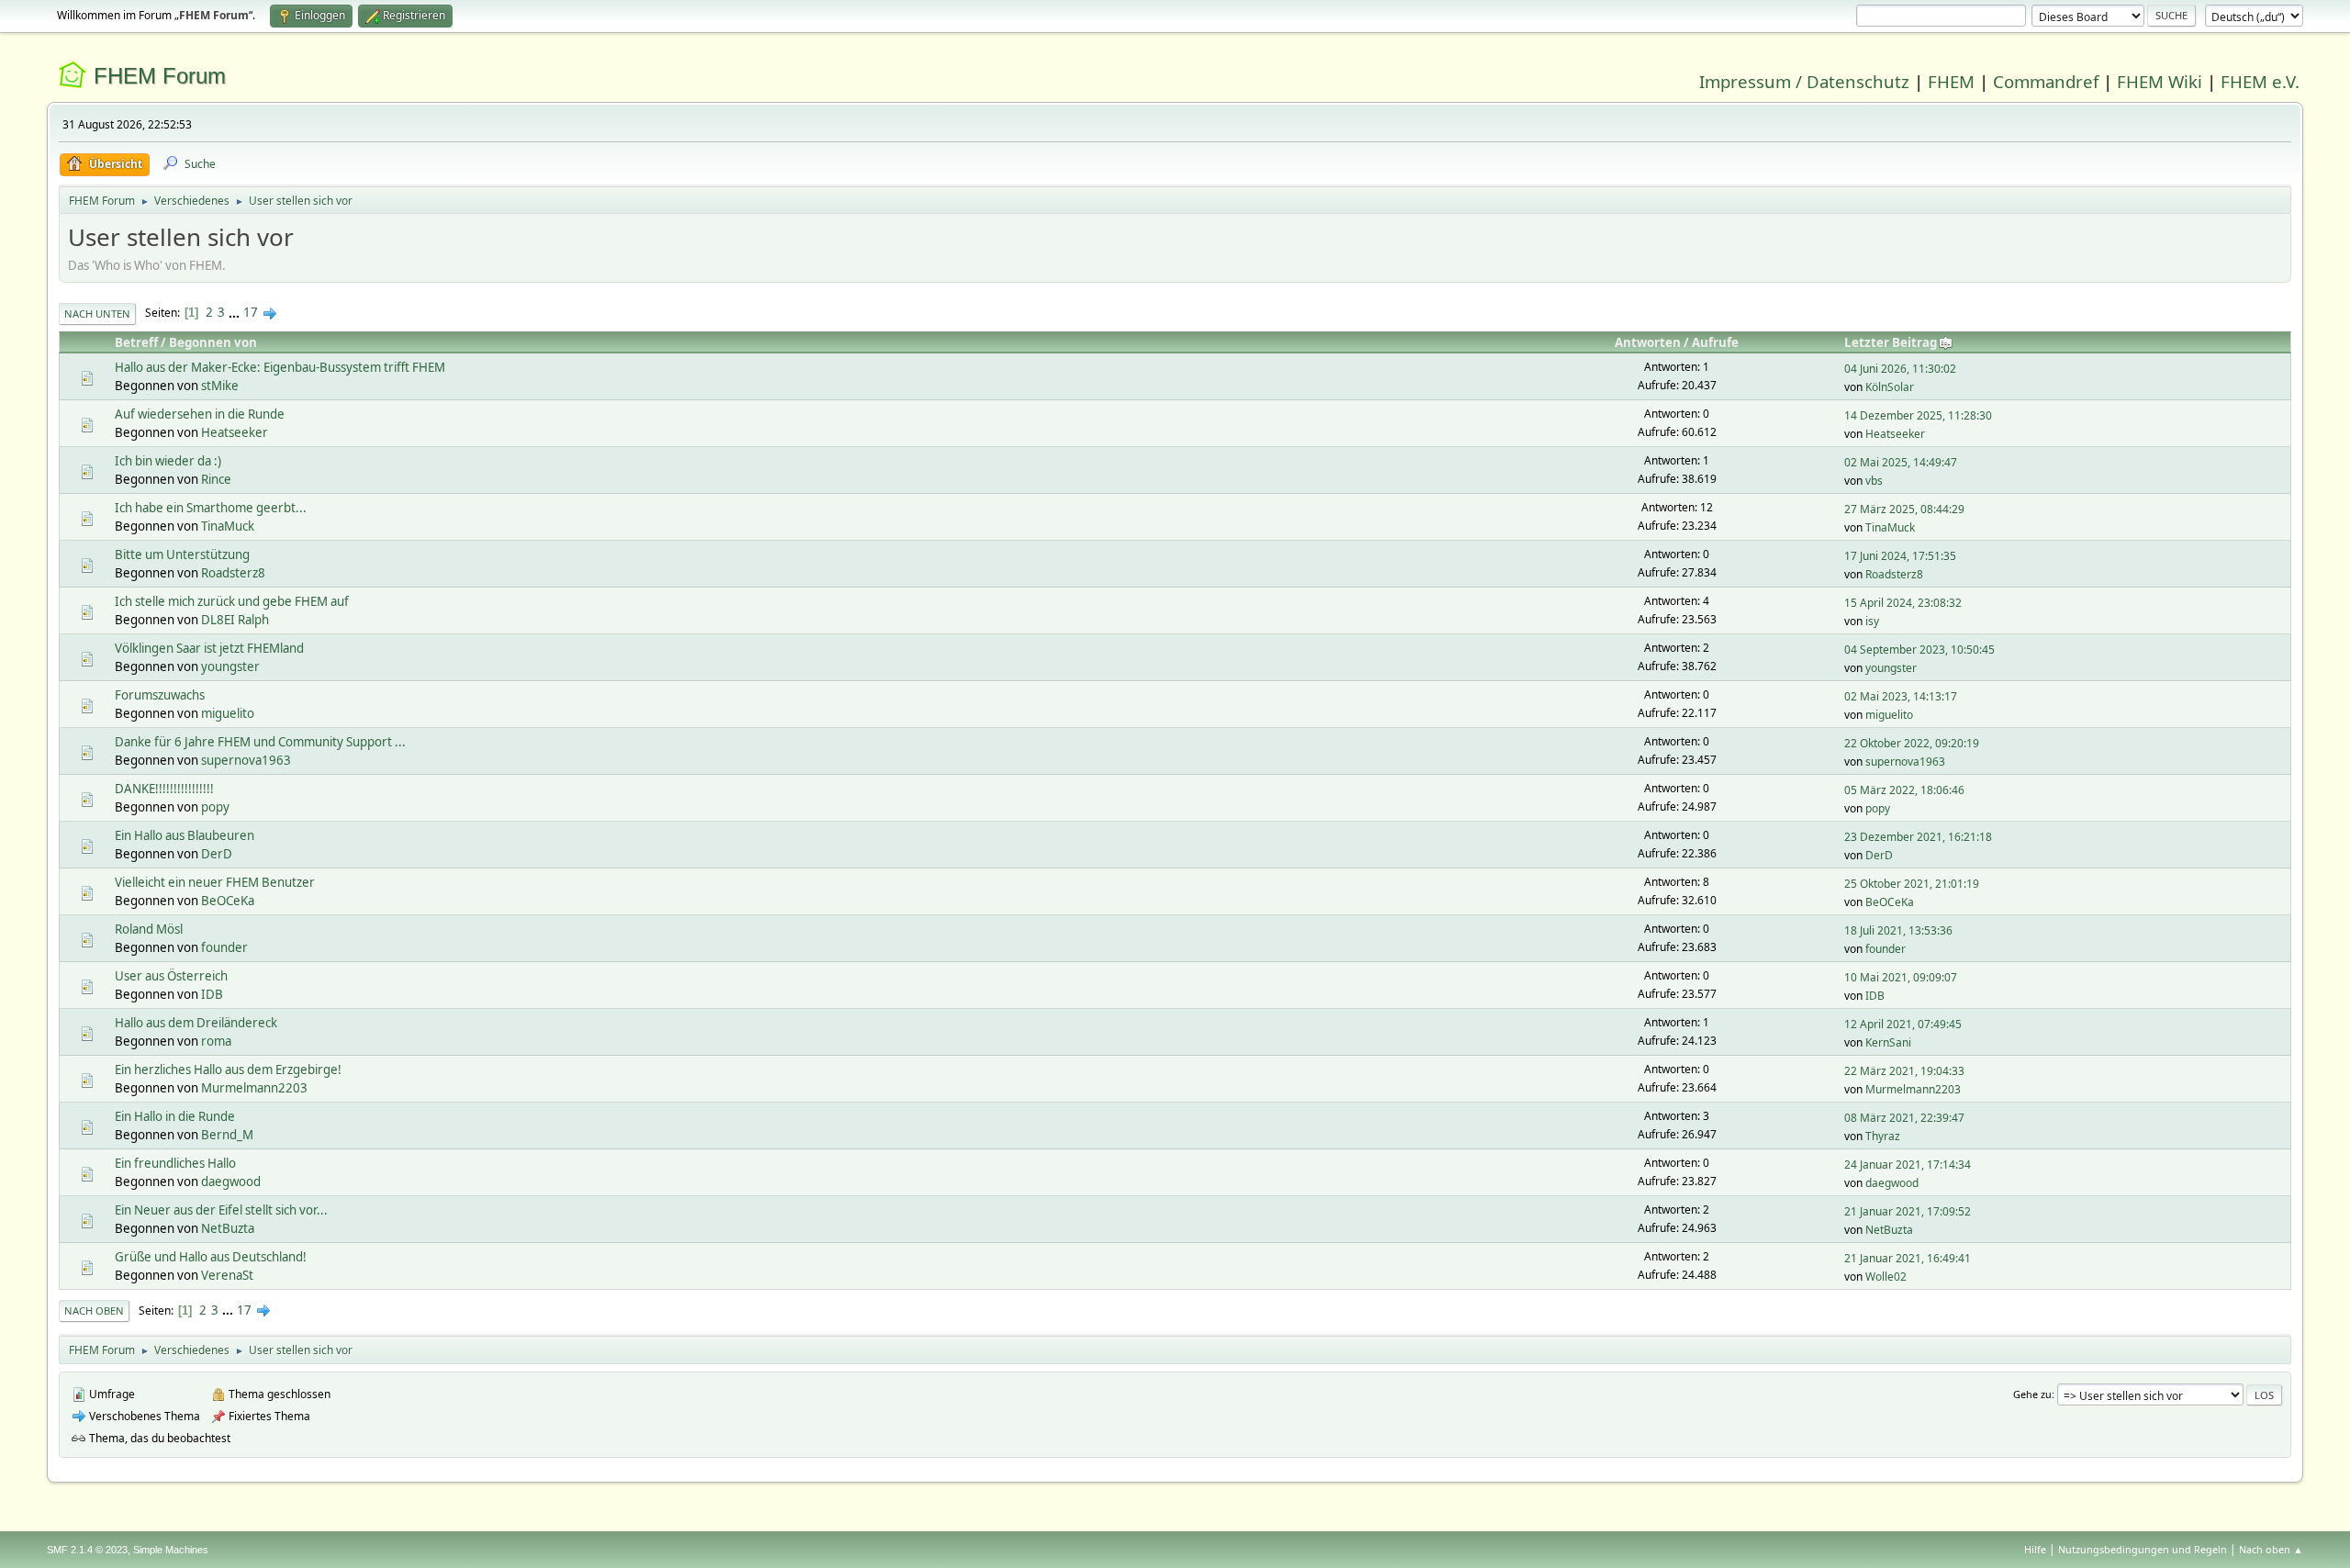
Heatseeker (235, 432)
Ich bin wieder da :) (168, 461)
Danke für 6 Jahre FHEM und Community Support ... (260, 742)
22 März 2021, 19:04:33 (1904, 1071)
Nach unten (97, 314)
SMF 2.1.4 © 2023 (87, 1550)
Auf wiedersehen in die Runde (200, 414)
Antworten (1648, 342)
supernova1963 (246, 760)
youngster (230, 666)
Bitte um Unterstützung (182, 554)
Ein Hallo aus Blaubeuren (185, 835)
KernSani (1888, 1042)
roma (216, 1041)
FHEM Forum (160, 76)
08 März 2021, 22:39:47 (1904, 1118)
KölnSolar (1890, 387)
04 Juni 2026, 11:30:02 (1900, 369)
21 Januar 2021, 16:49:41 (1908, 1258)
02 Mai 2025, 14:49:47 (1901, 462)
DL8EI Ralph (235, 620)
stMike (220, 386)
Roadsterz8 (233, 573)
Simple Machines (171, 1550)
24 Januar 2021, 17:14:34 (1908, 1165)
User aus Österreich (171, 976)
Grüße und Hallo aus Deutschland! (211, 1257)
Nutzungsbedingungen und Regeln (2143, 1549)
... (235, 312)
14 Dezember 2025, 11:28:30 (1918, 415)
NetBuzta (228, 1228)
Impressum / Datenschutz (1804, 81)
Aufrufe (1715, 342)
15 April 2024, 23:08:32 (1903, 603)
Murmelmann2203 (254, 1088)
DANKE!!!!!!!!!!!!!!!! (164, 789)
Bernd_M (227, 1135)
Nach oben (94, 1310)
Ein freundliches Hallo (175, 1163)
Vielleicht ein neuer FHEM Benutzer (215, 882)
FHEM (1951, 81)
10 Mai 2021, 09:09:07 (1901, 977)
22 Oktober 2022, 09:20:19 (1912, 743)
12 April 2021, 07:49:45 (1903, 1024)
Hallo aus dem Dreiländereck (196, 1023)
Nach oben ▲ (2271, 1549)
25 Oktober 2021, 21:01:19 (1912, 884)
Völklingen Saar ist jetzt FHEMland (209, 648)
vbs (1874, 481)
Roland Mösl (149, 929)
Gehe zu (2032, 1394)
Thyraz (1883, 1136)
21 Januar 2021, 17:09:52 (1908, 1211)
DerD (217, 854)
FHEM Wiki (2160, 81)
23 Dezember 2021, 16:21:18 (1918, 837)
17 (251, 312)
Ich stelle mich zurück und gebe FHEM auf (232, 601)
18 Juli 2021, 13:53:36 (1898, 930)
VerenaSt (227, 1275)
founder (224, 947)
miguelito (228, 713)
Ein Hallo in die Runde (175, 1116)
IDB (212, 994)
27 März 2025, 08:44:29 (1904, 509)
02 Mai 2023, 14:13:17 (1901, 696)
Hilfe (2035, 1549)
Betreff (136, 342)
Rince (216, 479)
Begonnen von (213, 342)
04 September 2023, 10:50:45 (1919, 650)
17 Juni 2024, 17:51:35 (1900, 556)
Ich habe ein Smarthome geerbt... (211, 508)
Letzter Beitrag (1891, 342)
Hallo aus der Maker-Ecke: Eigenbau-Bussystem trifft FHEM (280, 367)
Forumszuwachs (160, 695)
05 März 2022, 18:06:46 (1904, 790)
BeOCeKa (228, 901)
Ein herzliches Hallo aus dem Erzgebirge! (228, 1070)
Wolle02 (1886, 1277)
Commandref (2046, 81)
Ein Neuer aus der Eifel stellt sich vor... (221, 1210)
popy (215, 807)
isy (1872, 621)
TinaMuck (228, 526)
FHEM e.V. (2260, 81)
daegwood (231, 1182)
